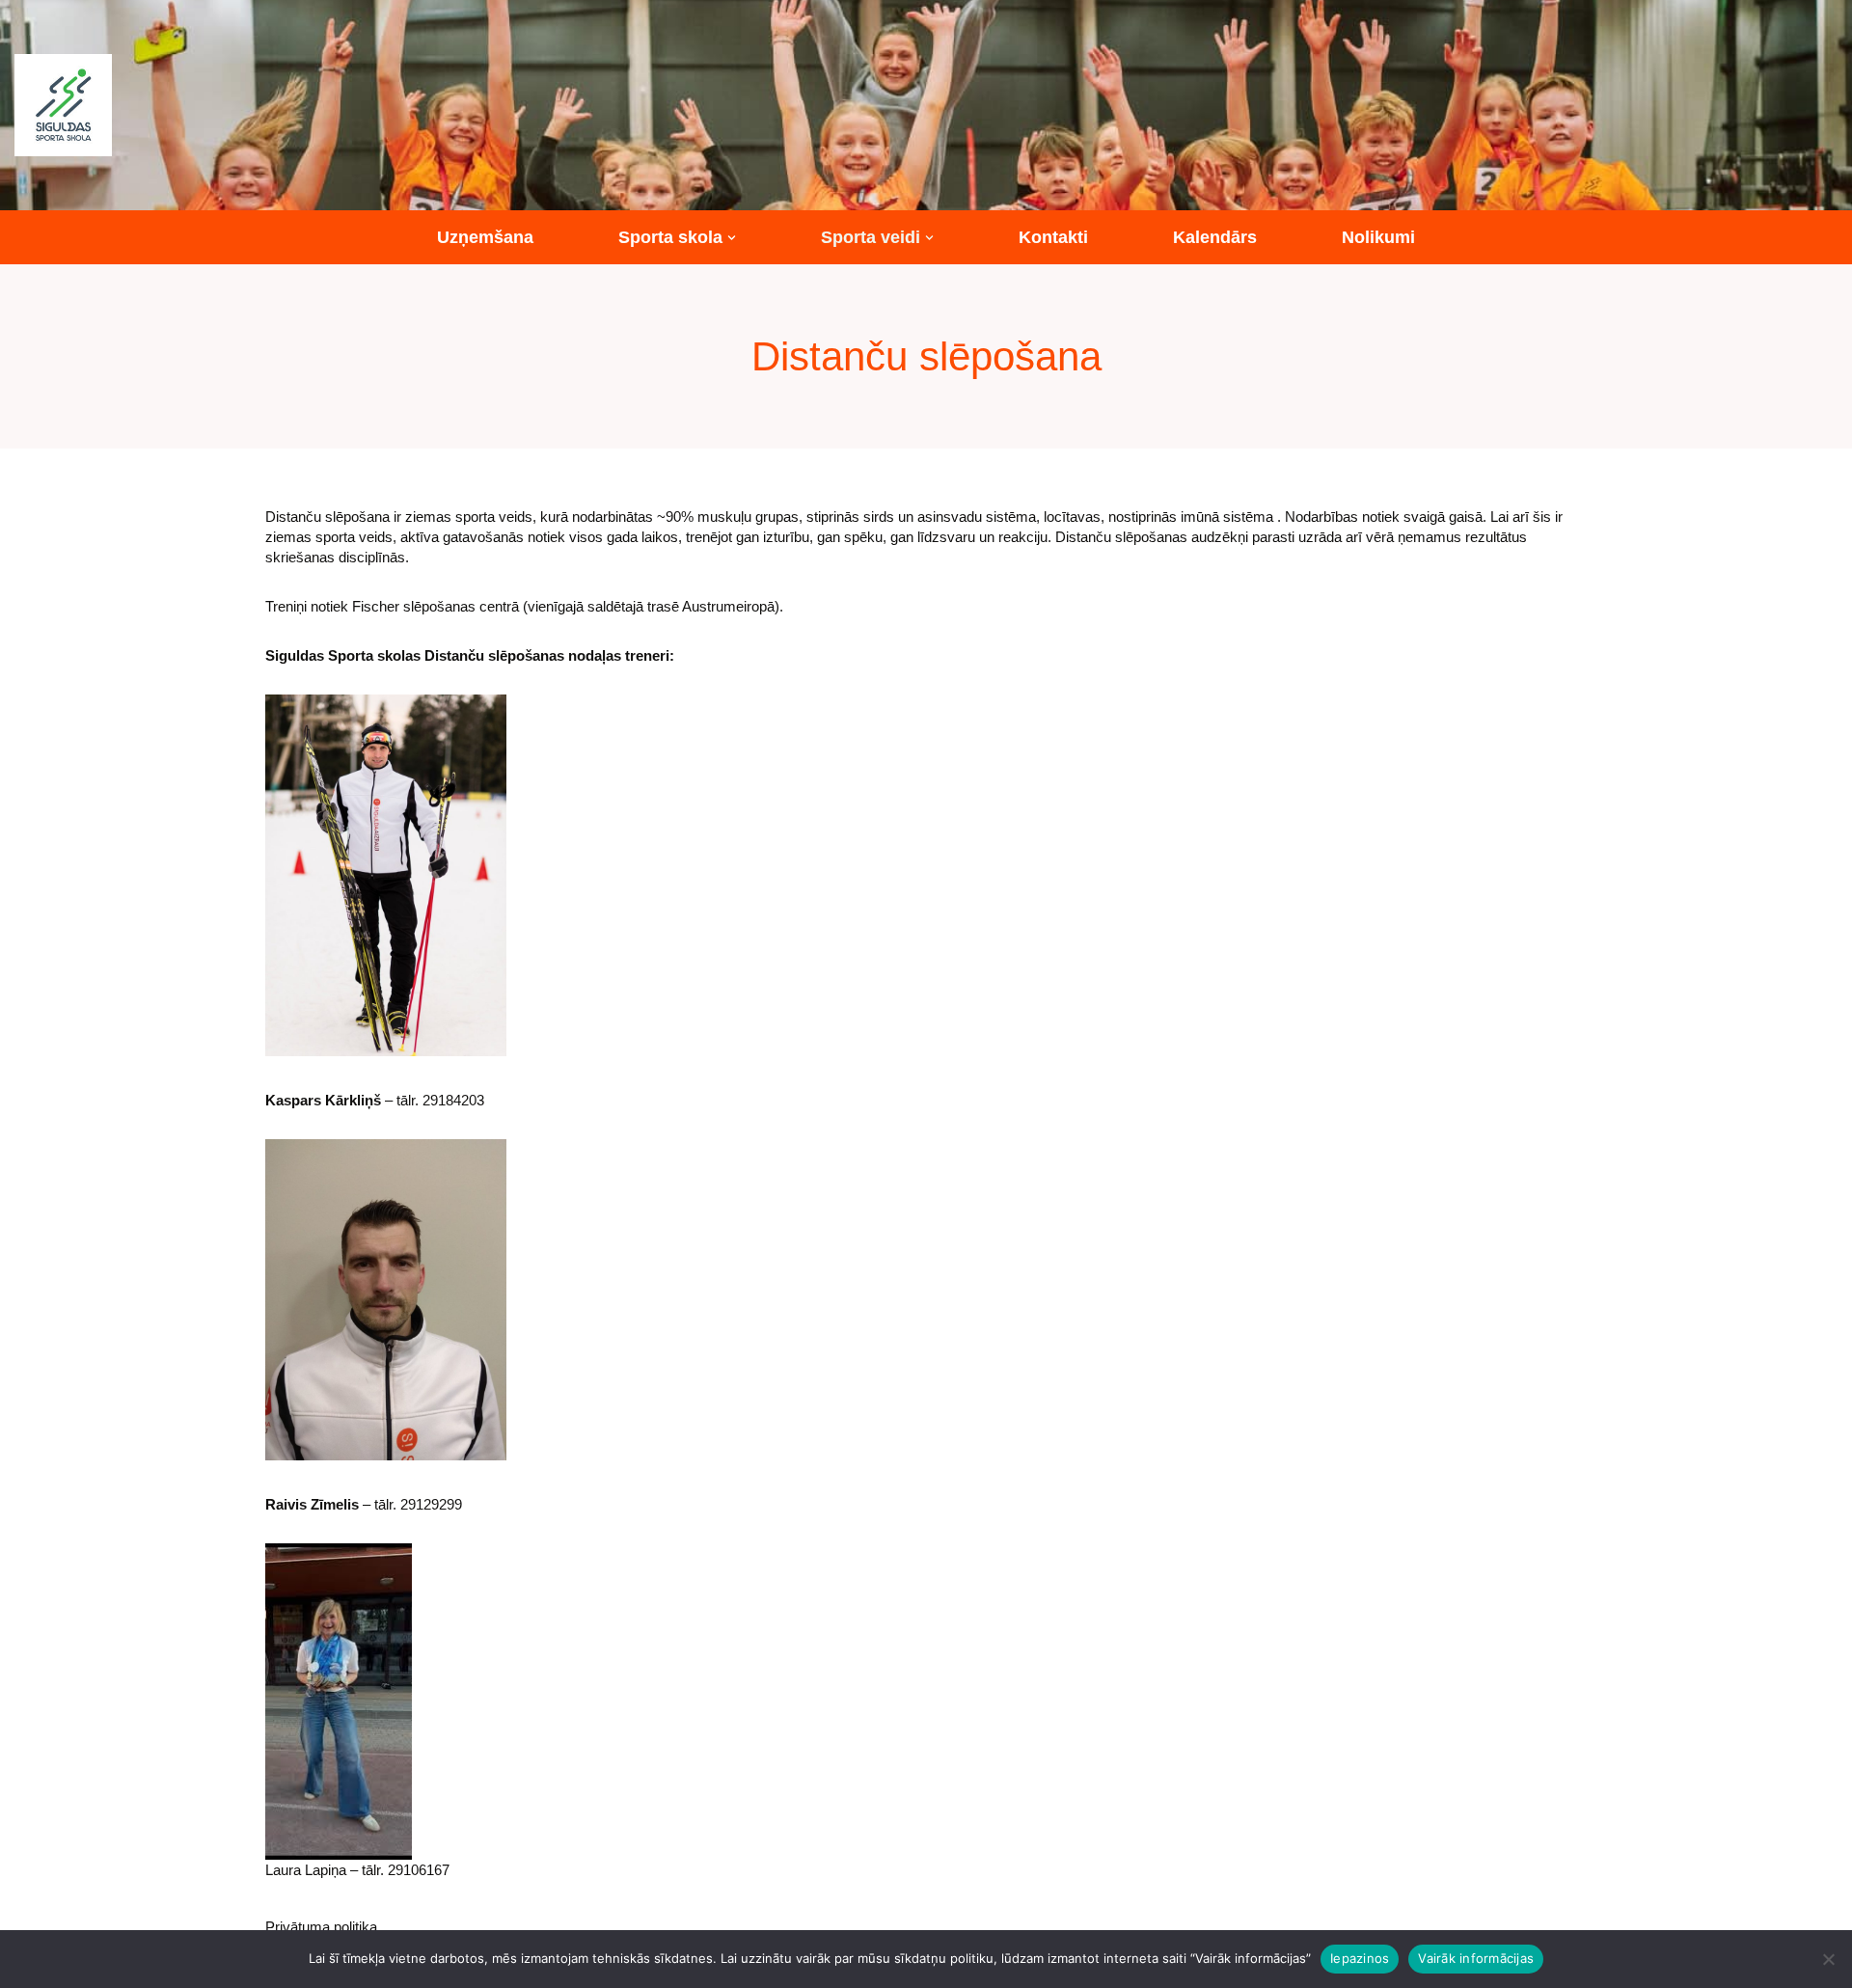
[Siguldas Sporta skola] (63, 105)
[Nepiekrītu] (1828, 1959)
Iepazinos (1360, 1958)
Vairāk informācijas (1476, 1958)
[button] (732, 238)
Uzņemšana (485, 237)
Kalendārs (1215, 237)
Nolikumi (1378, 237)
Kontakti (1053, 237)
